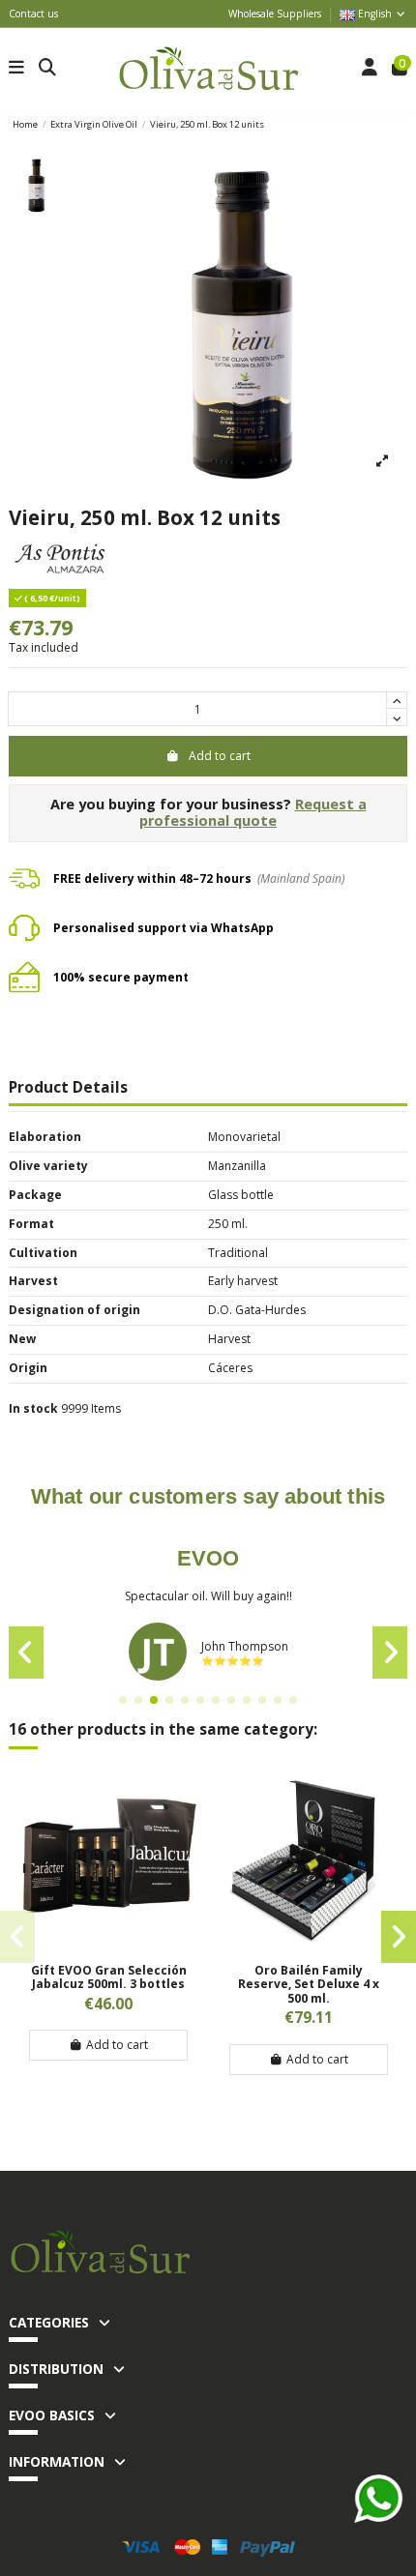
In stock (33, 1409)
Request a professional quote (253, 812)
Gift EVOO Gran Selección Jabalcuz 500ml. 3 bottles (109, 1977)
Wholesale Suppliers (275, 14)
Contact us (33, 14)
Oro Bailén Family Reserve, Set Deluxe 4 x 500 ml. (309, 1984)
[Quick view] (108, 1946)
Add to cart (220, 756)
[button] (123, 1700)
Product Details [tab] (68, 1089)
